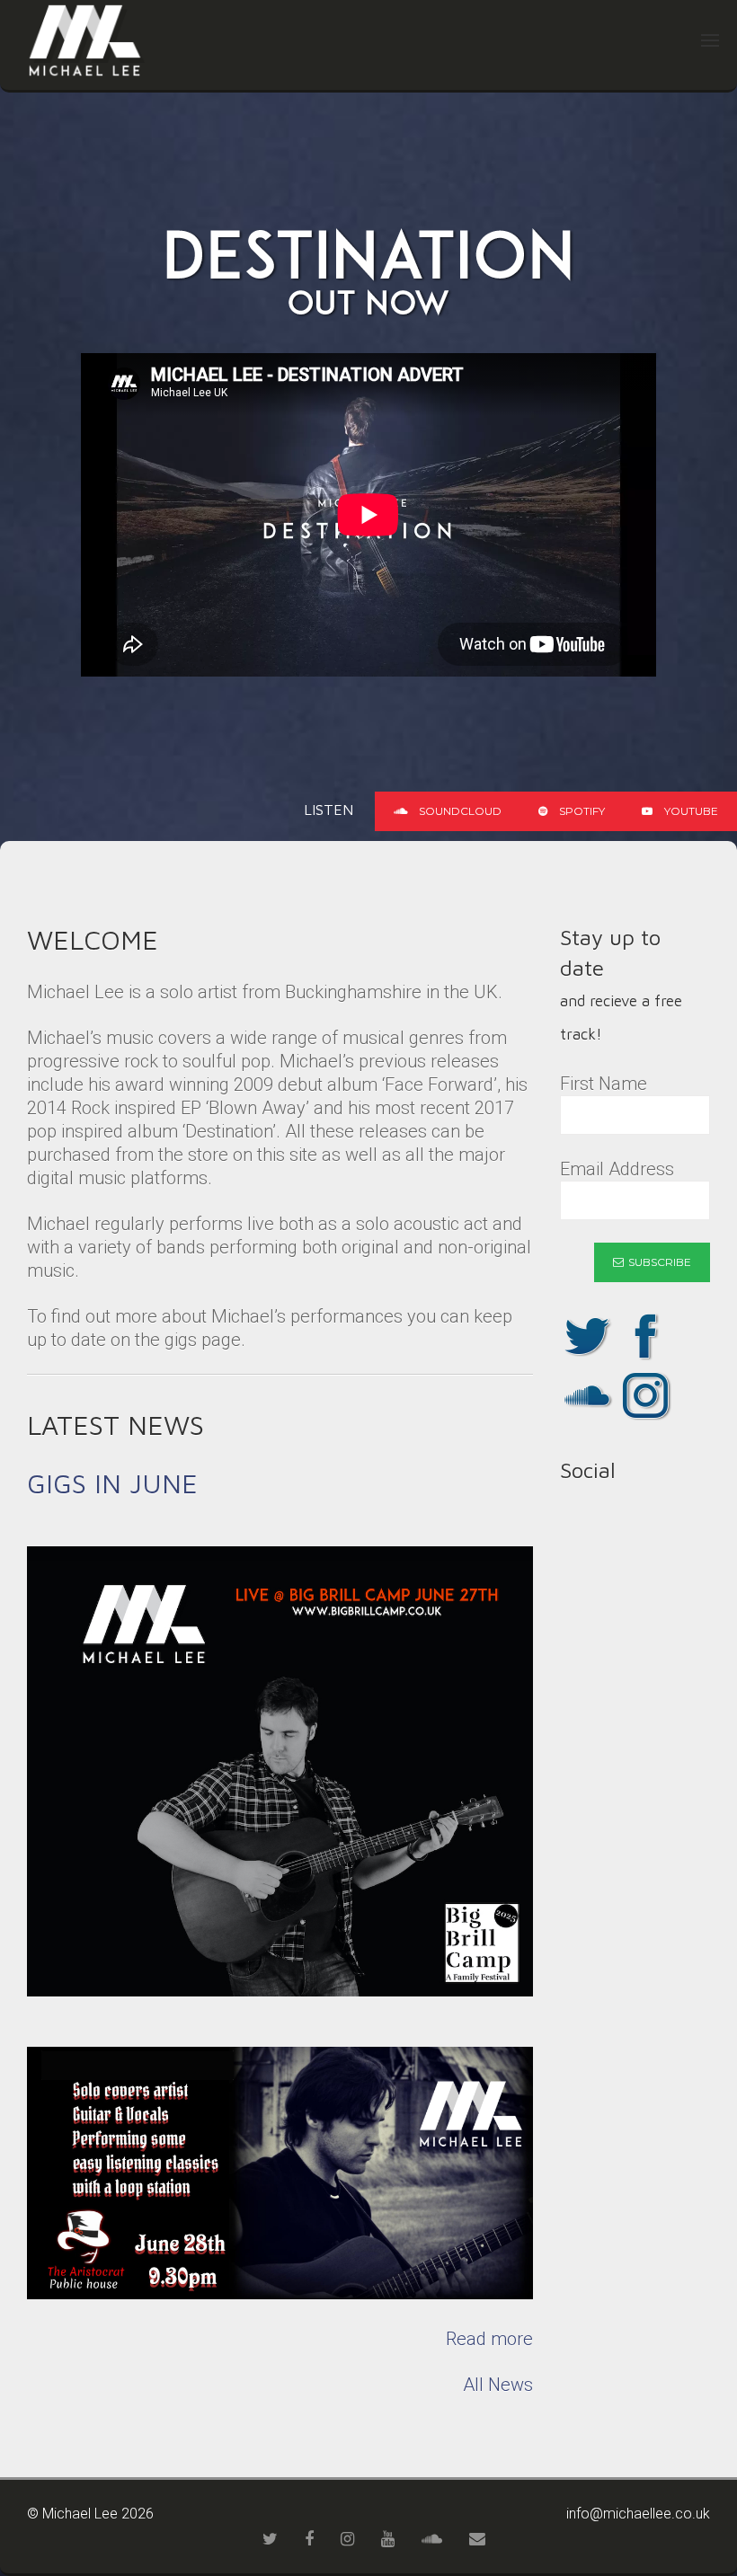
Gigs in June (112, 1483)
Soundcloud (459, 811)
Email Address (617, 1169)
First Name (604, 1084)
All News (498, 2385)
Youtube (690, 811)
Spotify (581, 811)
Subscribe (660, 1262)
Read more (489, 2339)
